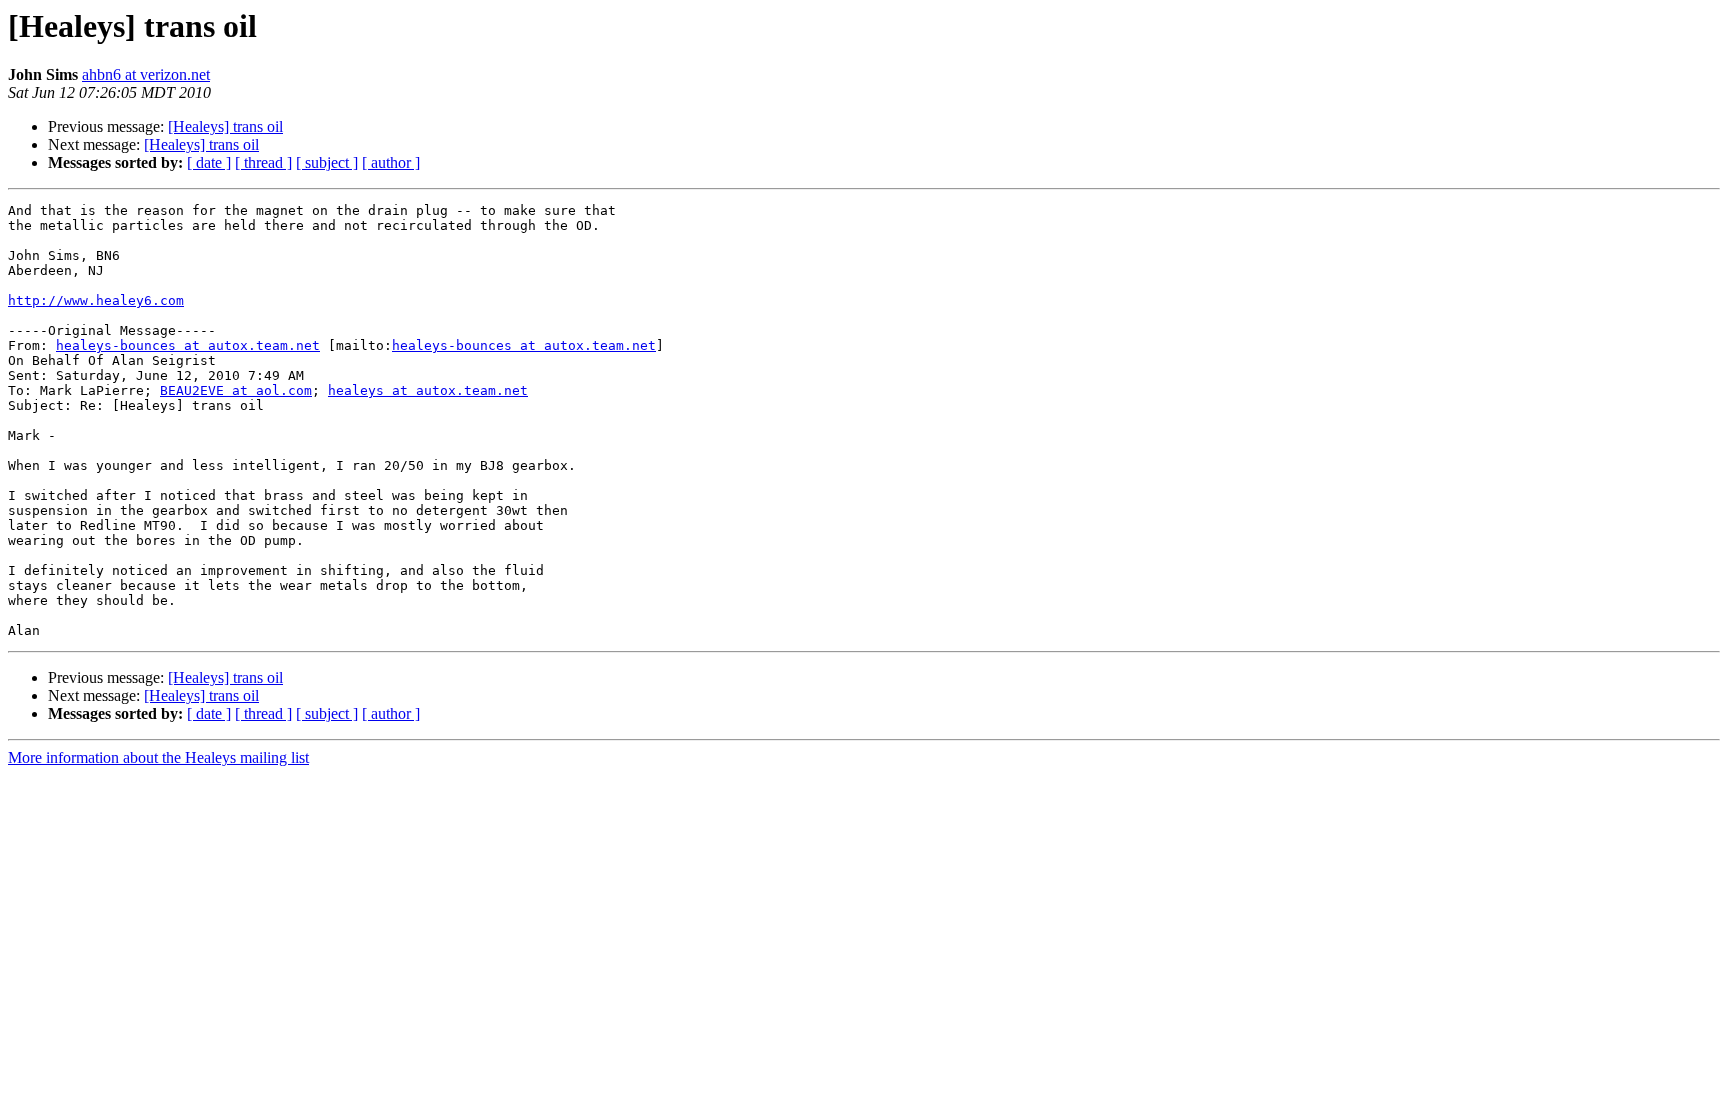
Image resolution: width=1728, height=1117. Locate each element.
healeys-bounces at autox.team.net (188, 345)
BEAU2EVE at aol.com (236, 390)
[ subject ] (327, 162)
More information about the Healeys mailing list (158, 757)
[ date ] (209, 162)
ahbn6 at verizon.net (146, 74)
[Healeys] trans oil (225, 126)
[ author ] (391, 162)
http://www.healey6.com (96, 300)
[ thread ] (263, 162)
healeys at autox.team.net (428, 390)
